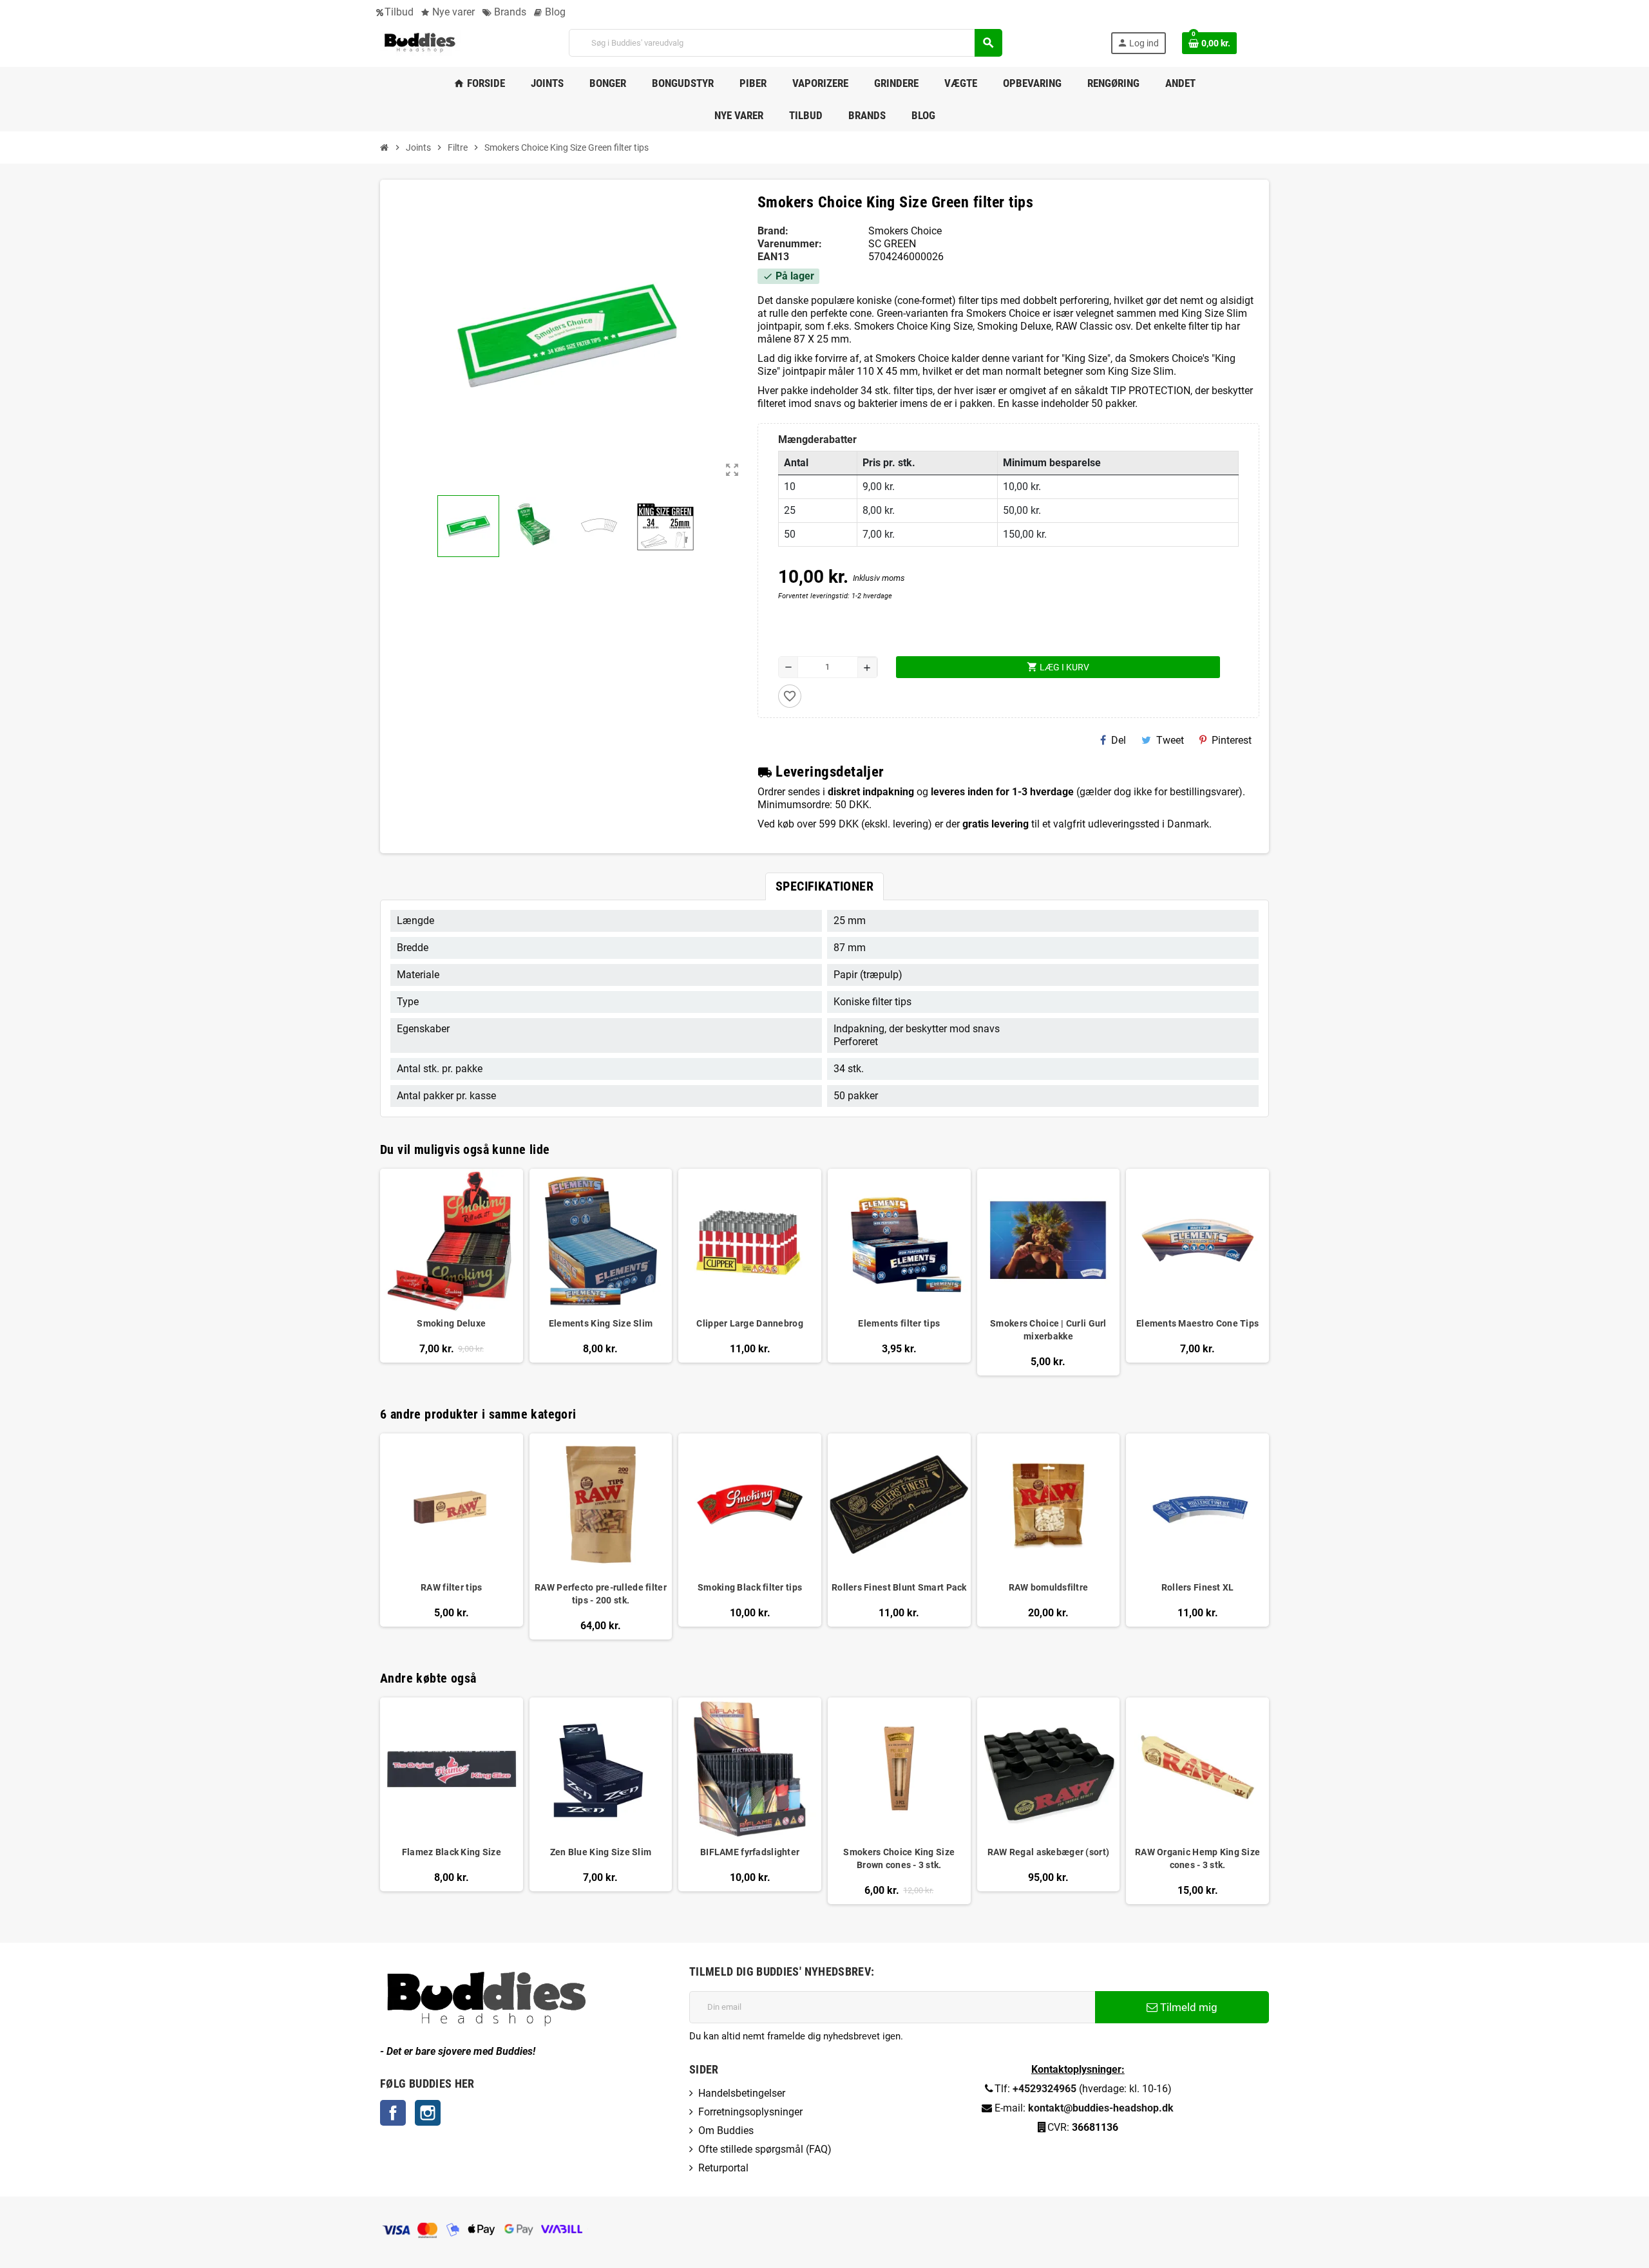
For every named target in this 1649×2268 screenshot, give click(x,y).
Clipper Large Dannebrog (749, 1323)
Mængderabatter (817, 439)
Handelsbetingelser (742, 2093)
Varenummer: (790, 244)
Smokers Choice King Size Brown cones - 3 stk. (899, 1858)
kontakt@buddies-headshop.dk (1101, 2108)
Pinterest (1232, 740)
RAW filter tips (451, 1587)
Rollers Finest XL (1198, 1587)
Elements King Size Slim (601, 1323)
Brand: (773, 231)
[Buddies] (420, 42)
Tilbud (399, 12)
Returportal (723, 2168)
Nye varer (452, 12)
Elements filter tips (899, 1323)
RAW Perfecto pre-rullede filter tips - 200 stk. (601, 1594)
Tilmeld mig (1187, 2007)
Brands (509, 12)
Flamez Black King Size (452, 1852)
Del (1119, 740)
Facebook (393, 2113)
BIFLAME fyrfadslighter (750, 1852)
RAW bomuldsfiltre (1049, 1587)
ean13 (773, 257)
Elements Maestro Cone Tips (1197, 1323)
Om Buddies (726, 2131)
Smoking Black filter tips (750, 1587)
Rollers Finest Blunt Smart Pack (899, 1587)
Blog (554, 12)
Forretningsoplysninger (750, 2112)
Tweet (1170, 740)
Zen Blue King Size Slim (601, 1852)
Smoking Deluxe (451, 1323)
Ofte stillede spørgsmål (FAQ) (765, 2149)
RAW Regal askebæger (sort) (1048, 1852)
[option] (452, 1537)
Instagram (428, 2113)
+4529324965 (1044, 2089)
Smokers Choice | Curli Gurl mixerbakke (1048, 1330)
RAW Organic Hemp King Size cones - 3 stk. (1197, 1858)
